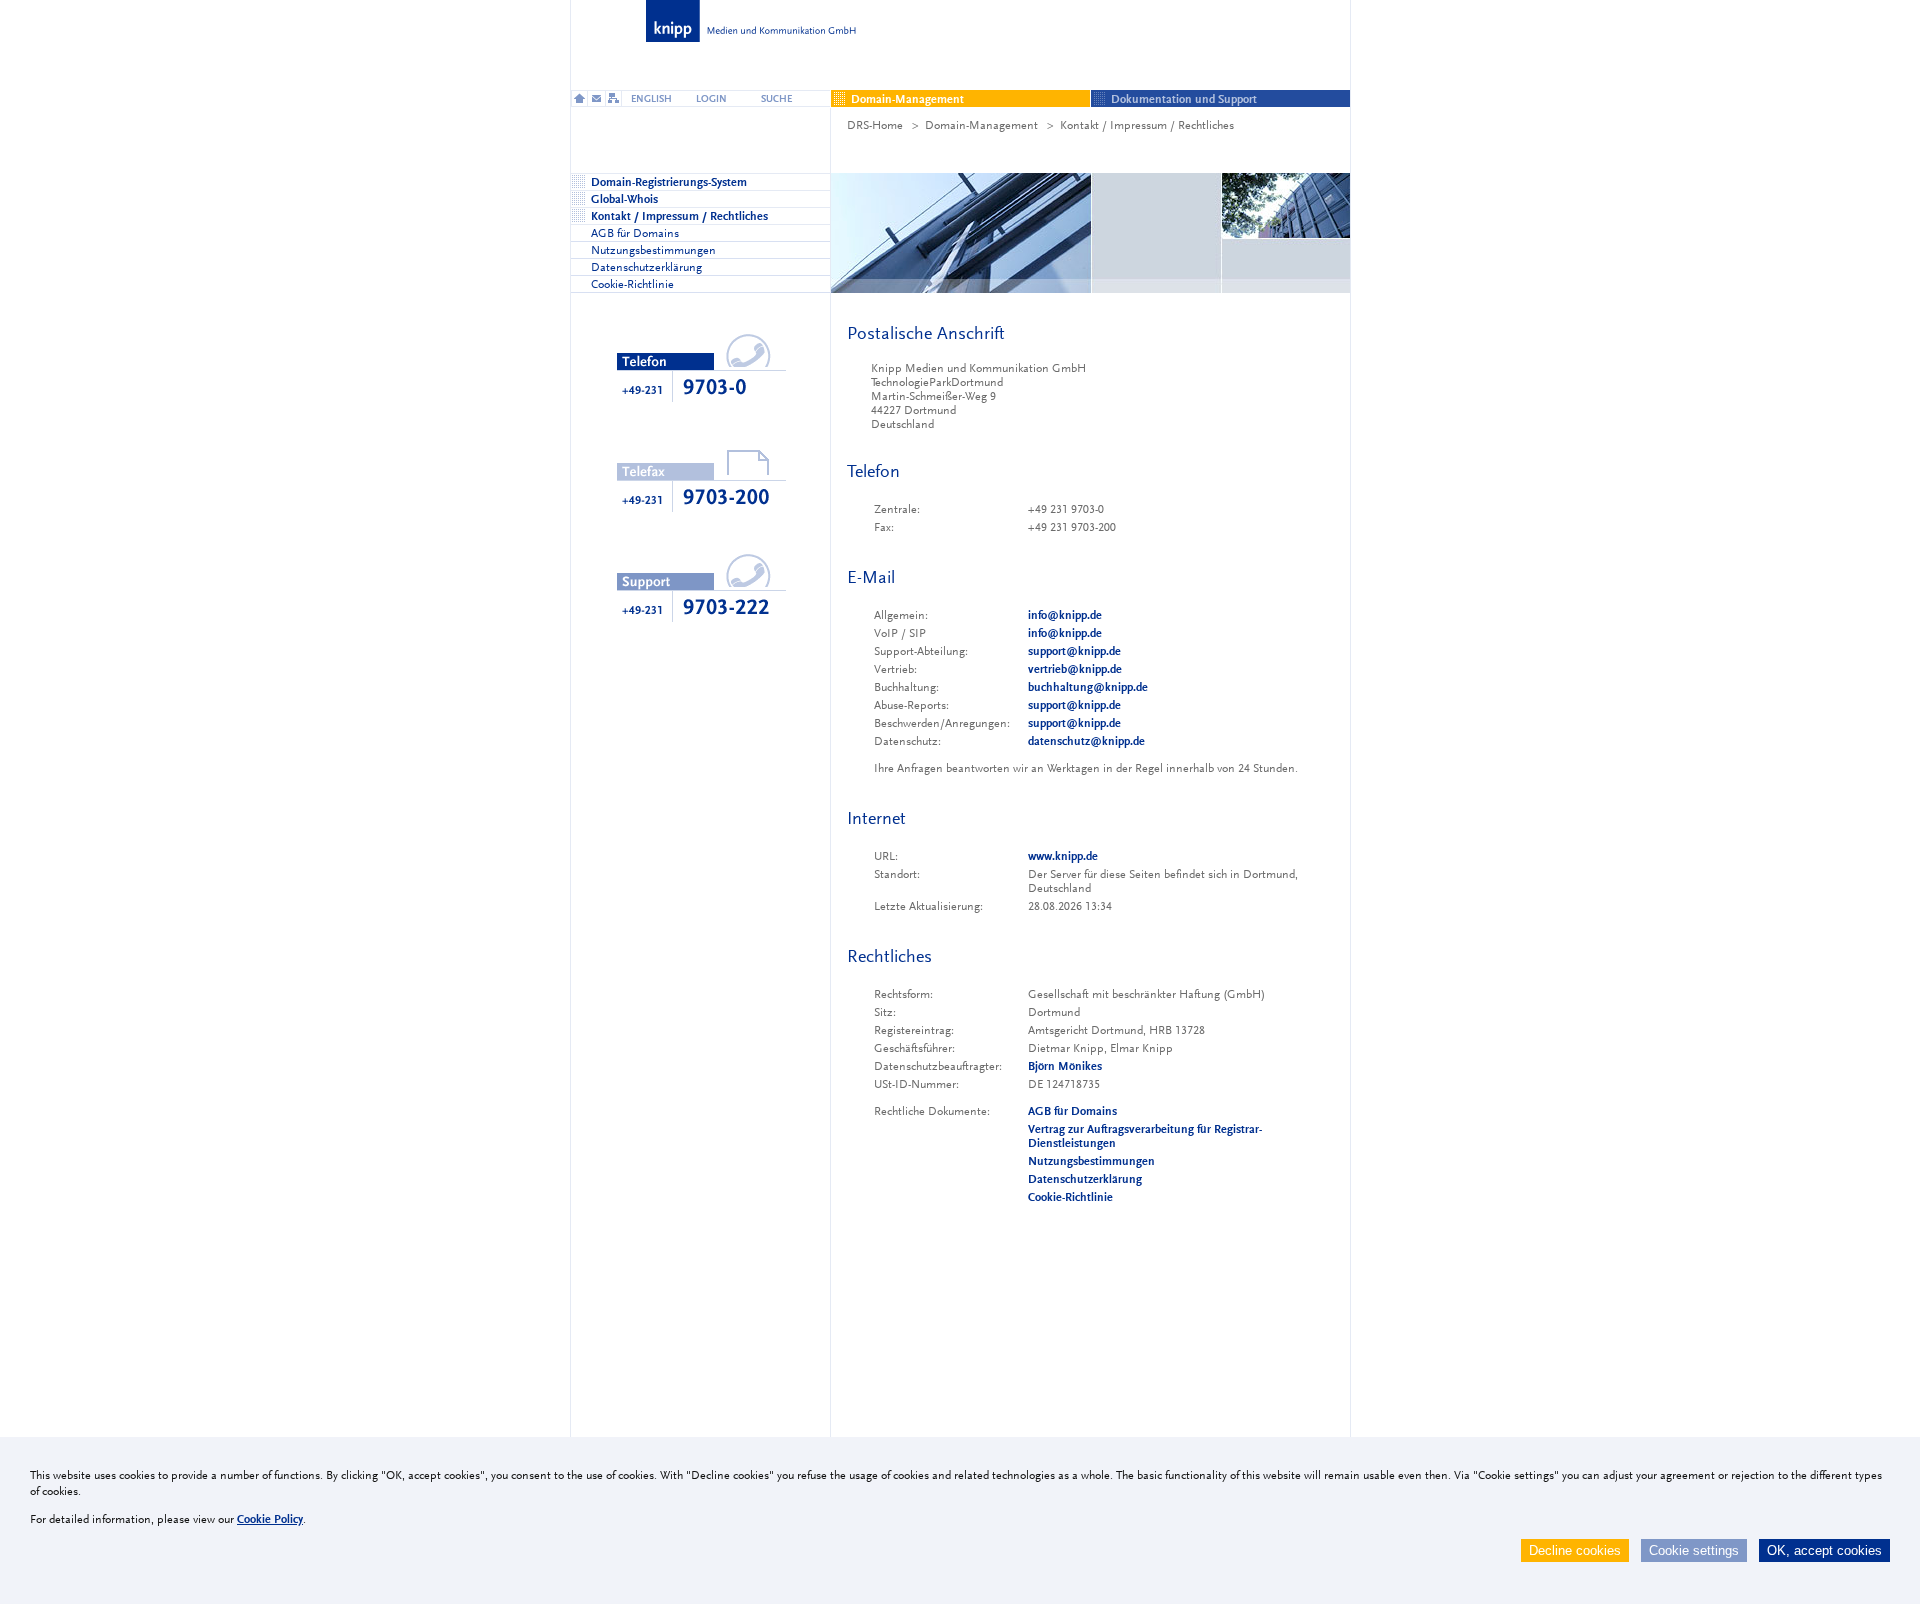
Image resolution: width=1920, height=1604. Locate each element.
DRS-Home (875, 125)
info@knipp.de (1065, 615)
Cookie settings (1694, 1550)
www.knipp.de (1063, 856)
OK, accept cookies (1824, 1550)
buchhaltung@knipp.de (1088, 687)
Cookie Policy (270, 1519)
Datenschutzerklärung (1085, 1179)
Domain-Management (981, 125)
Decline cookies (1575, 1550)
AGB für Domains (1072, 1111)
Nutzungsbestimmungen (1091, 1161)
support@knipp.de (1074, 651)
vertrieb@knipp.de (1075, 669)
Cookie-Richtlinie (1070, 1197)
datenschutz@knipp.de (1086, 741)
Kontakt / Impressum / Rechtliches (1147, 125)
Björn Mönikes (1065, 1066)
